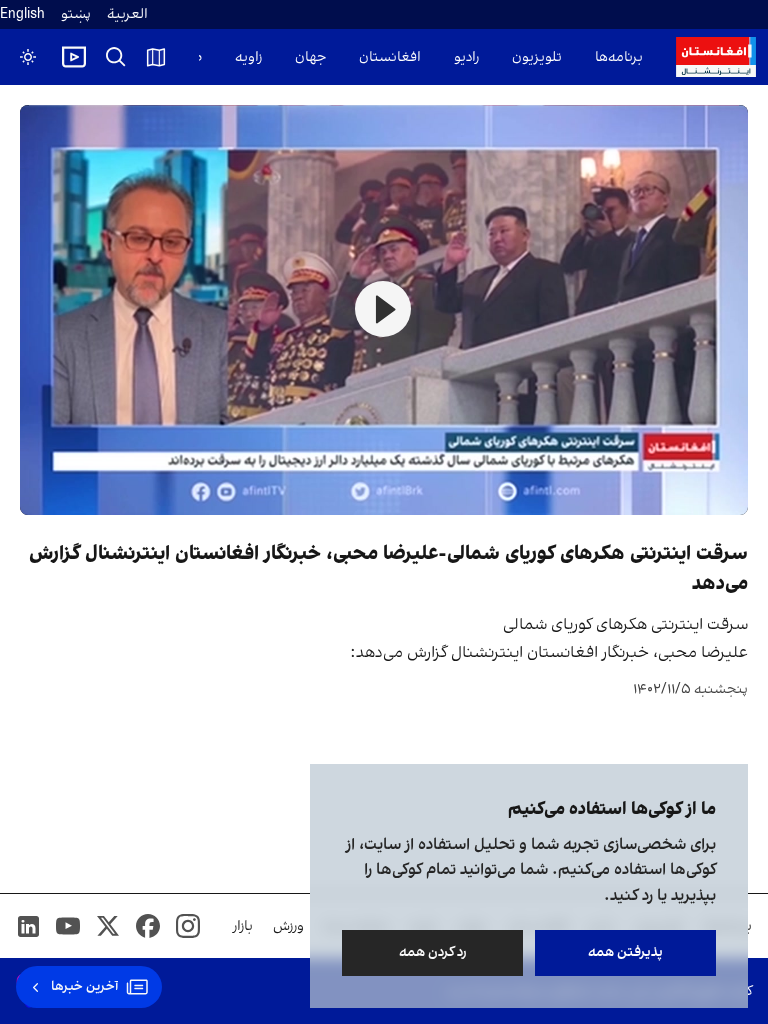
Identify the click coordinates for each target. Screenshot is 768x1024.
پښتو (76, 14)
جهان (310, 57)
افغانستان (390, 57)
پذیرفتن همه (625, 952)
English (22, 14)
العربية (127, 14)
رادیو (466, 57)
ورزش (288, 926)
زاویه (248, 57)
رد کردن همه (433, 952)
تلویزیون (537, 57)
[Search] (116, 57)
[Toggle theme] (28, 57)
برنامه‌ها (619, 57)
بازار (243, 926)
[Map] (156, 57)
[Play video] (74, 57)
